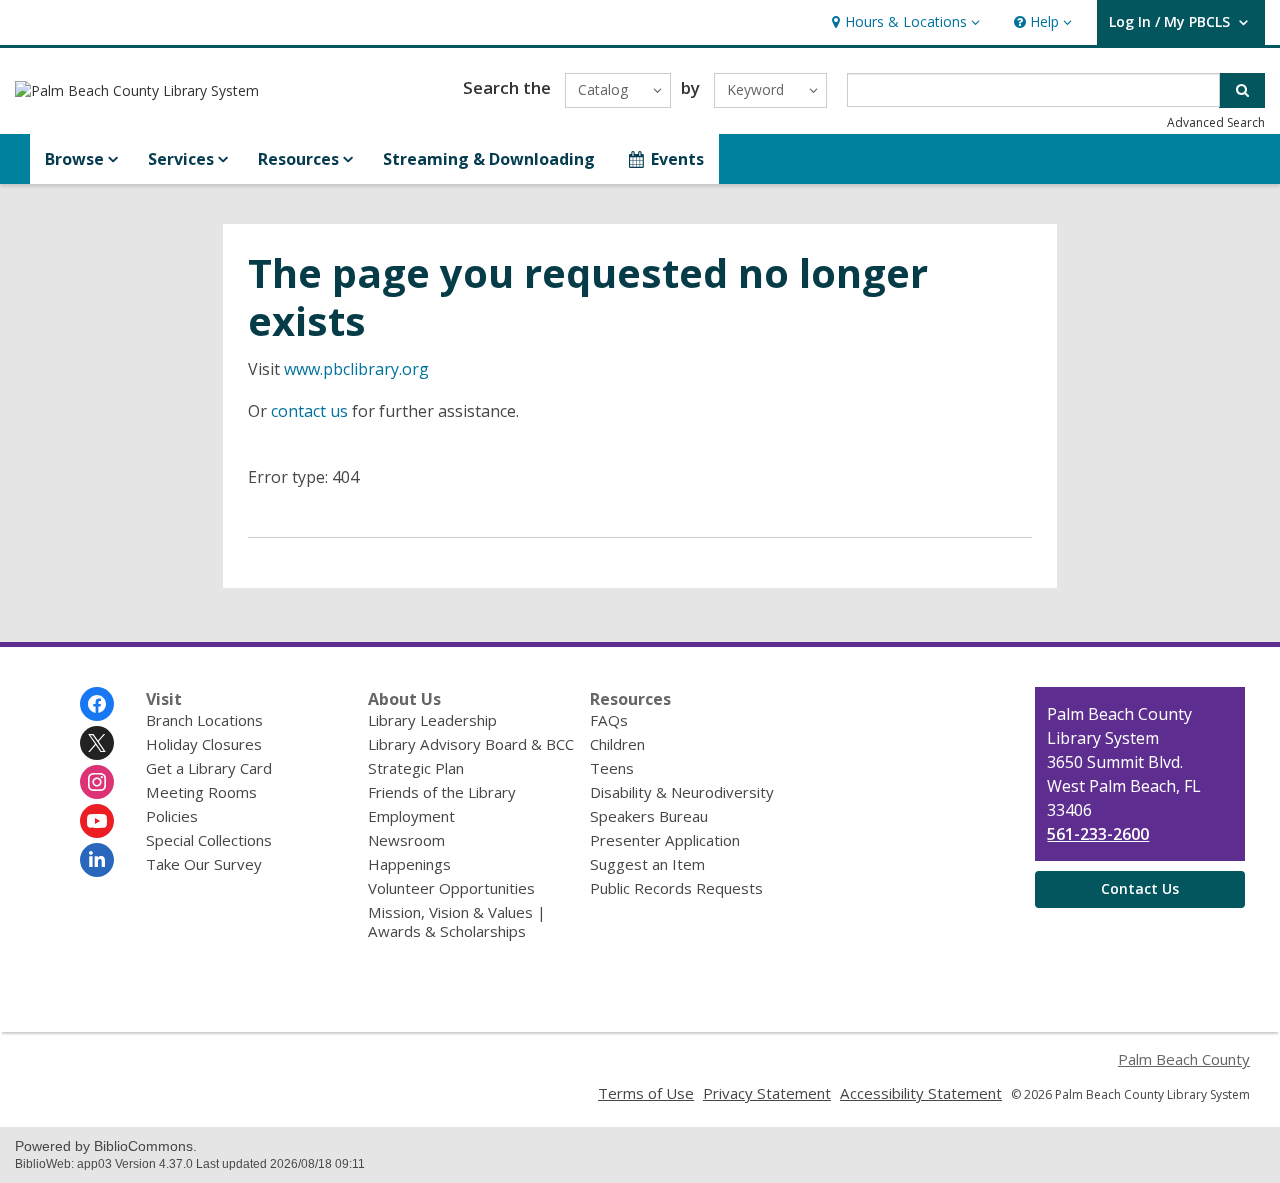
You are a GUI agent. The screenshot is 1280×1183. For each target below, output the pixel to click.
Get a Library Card (209, 768)
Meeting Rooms (201, 792)
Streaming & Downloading (489, 159)
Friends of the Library (442, 792)
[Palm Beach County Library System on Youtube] (97, 821)
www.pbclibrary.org (356, 369)
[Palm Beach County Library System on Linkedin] (97, 860)
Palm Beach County (1184, 1059)
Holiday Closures (204, 744)
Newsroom (406, 840)
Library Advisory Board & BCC (471, 744)
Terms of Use (646, 1093)
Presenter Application (665, 840)
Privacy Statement (767, 1093)
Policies (172, 816)
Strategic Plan (416, 768)
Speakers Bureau (649, 816)
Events (677, 159)
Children (617, 744)
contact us (309, 411)
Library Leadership (432, 720)
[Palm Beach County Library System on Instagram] (97, 782)
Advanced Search (1216, 122)
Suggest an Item (647, 864)
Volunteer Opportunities (451, 888)
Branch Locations (204, 720)
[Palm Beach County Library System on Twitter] (97, 743)
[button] (903, 22)
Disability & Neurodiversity (682, 792)
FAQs (609, 720)
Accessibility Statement (921, 1093)
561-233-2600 (1098, 834)
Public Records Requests (676, 888)
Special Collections (209, 840)
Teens (612, 768)
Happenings (409, 864)
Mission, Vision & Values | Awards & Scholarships (457, 921)
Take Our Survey (204, 864)
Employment (411, 816)
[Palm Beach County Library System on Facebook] (97, 704)
